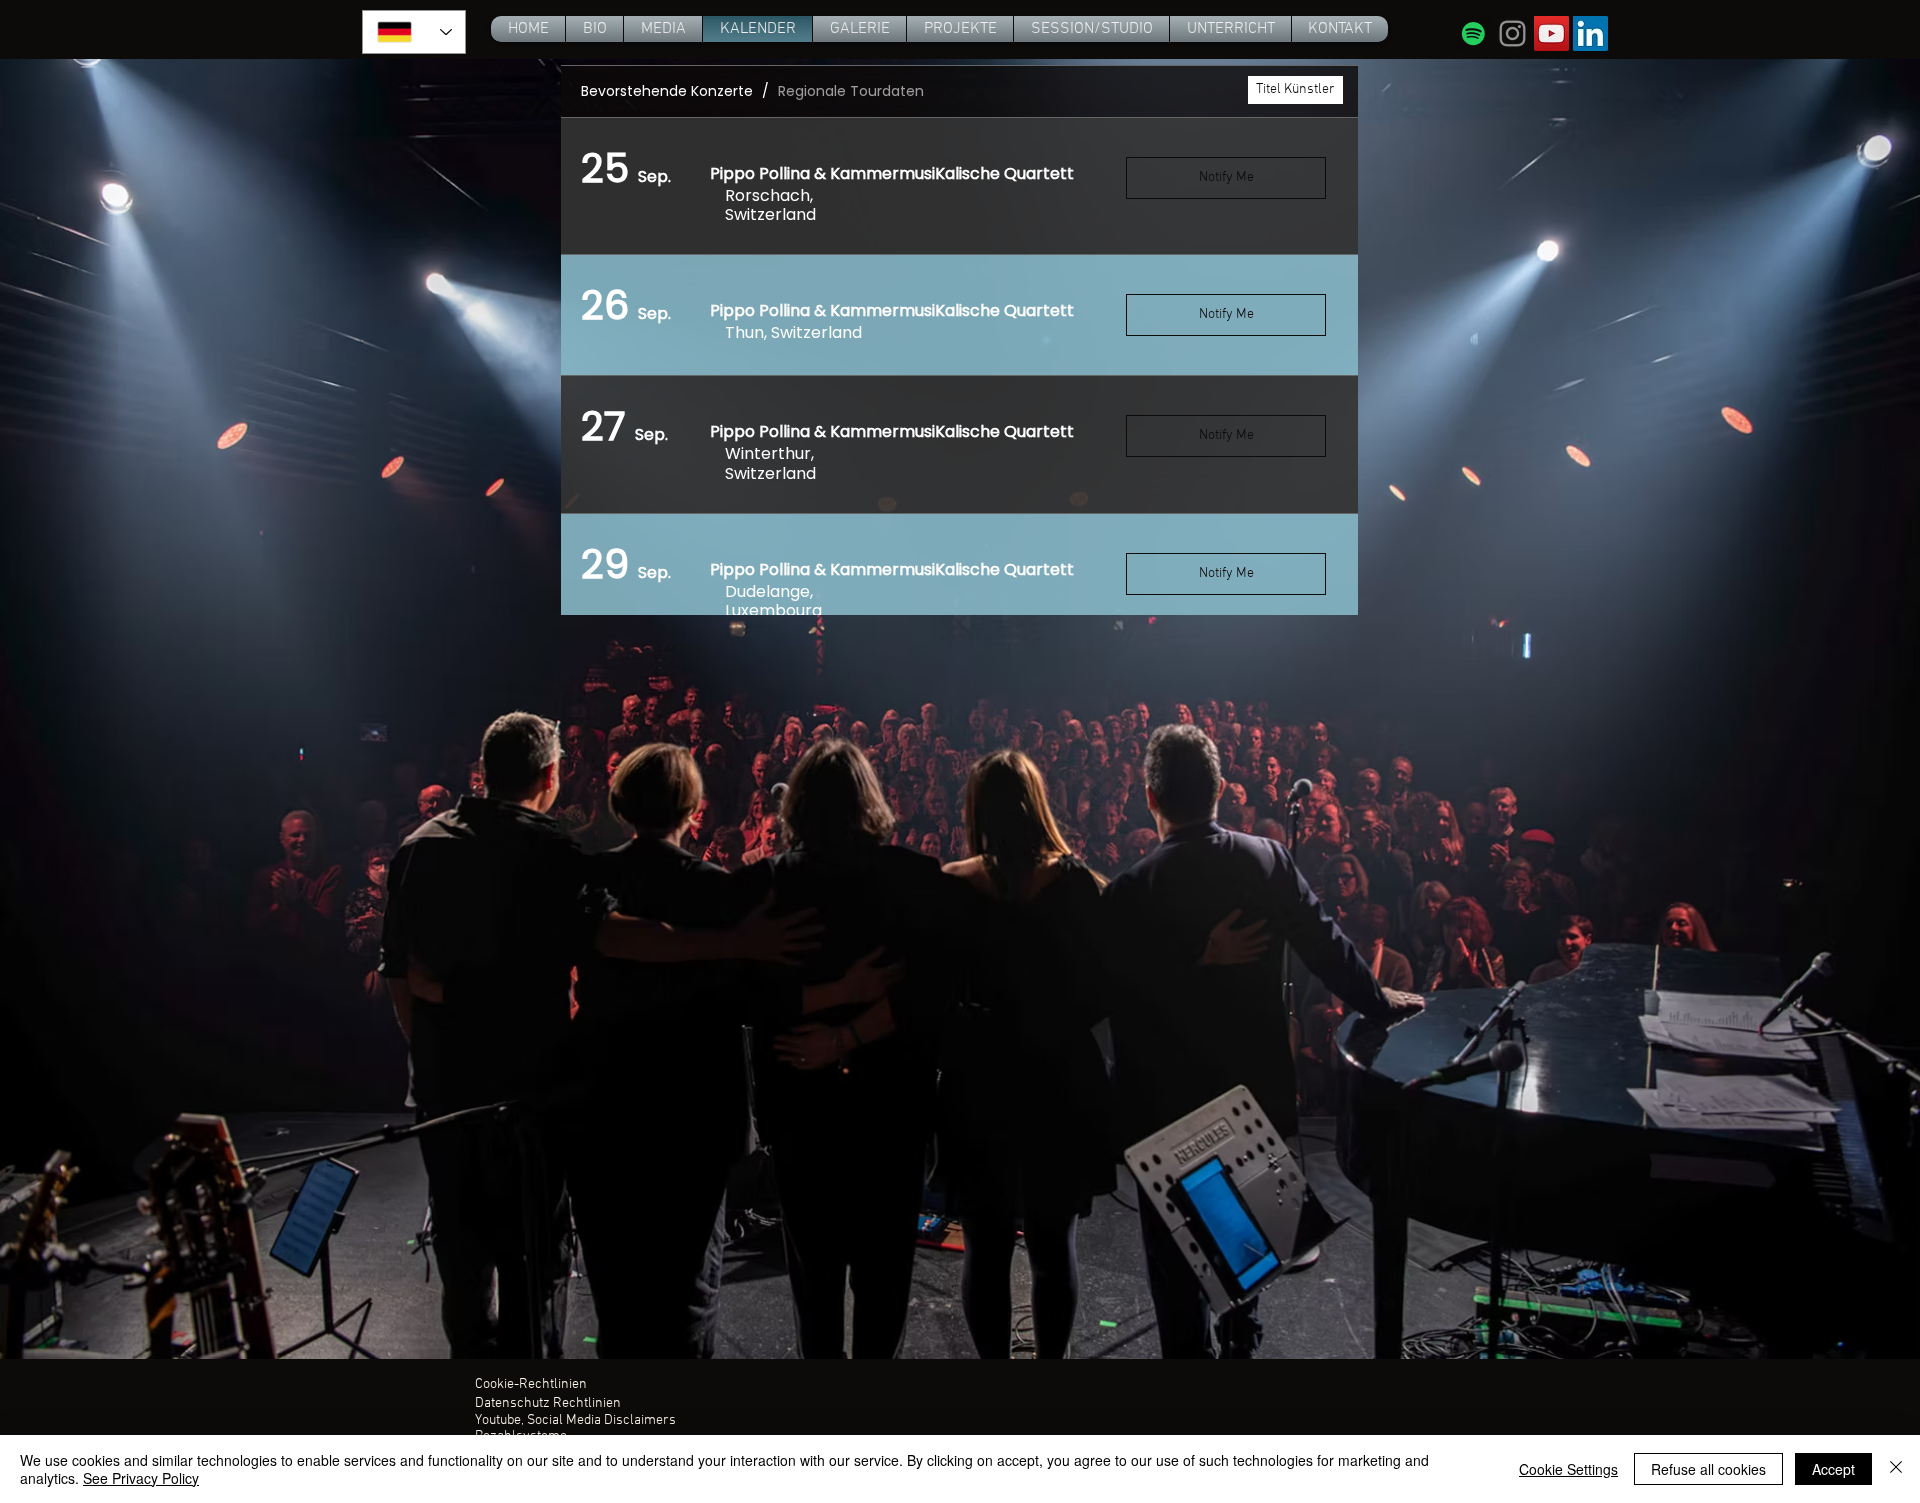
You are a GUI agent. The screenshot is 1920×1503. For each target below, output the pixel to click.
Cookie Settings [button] (1568, 1469)
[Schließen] (1896, 1469)
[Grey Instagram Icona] (1512, 33)
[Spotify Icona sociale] (1473, 33)
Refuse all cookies (1708, 1469)
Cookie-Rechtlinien (531, 1384)
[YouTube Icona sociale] (1551, 33)
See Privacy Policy (141, 1478)
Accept (1833, 1469)
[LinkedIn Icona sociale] (1590, 33)
